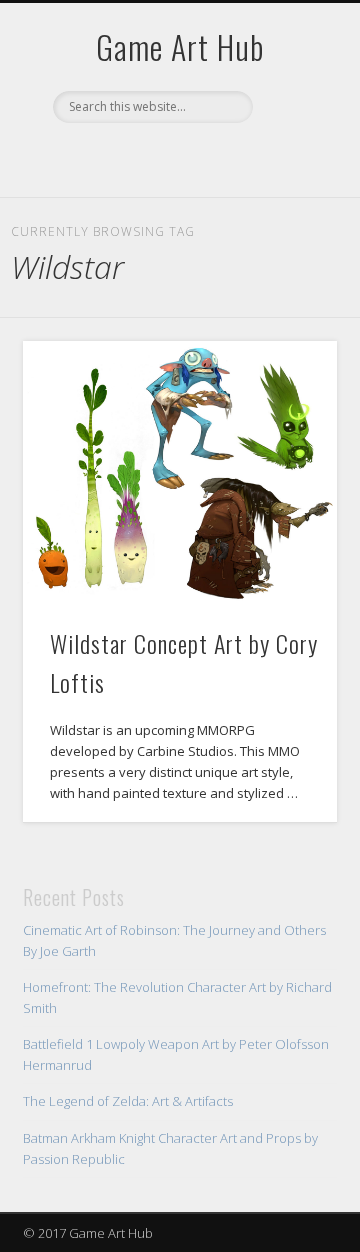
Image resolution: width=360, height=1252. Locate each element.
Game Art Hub (180, 46)
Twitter (198, 157)
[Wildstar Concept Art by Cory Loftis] (180, 473)
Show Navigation (290, 179)
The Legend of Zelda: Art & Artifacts (128, 1101)
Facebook (157, 157)
